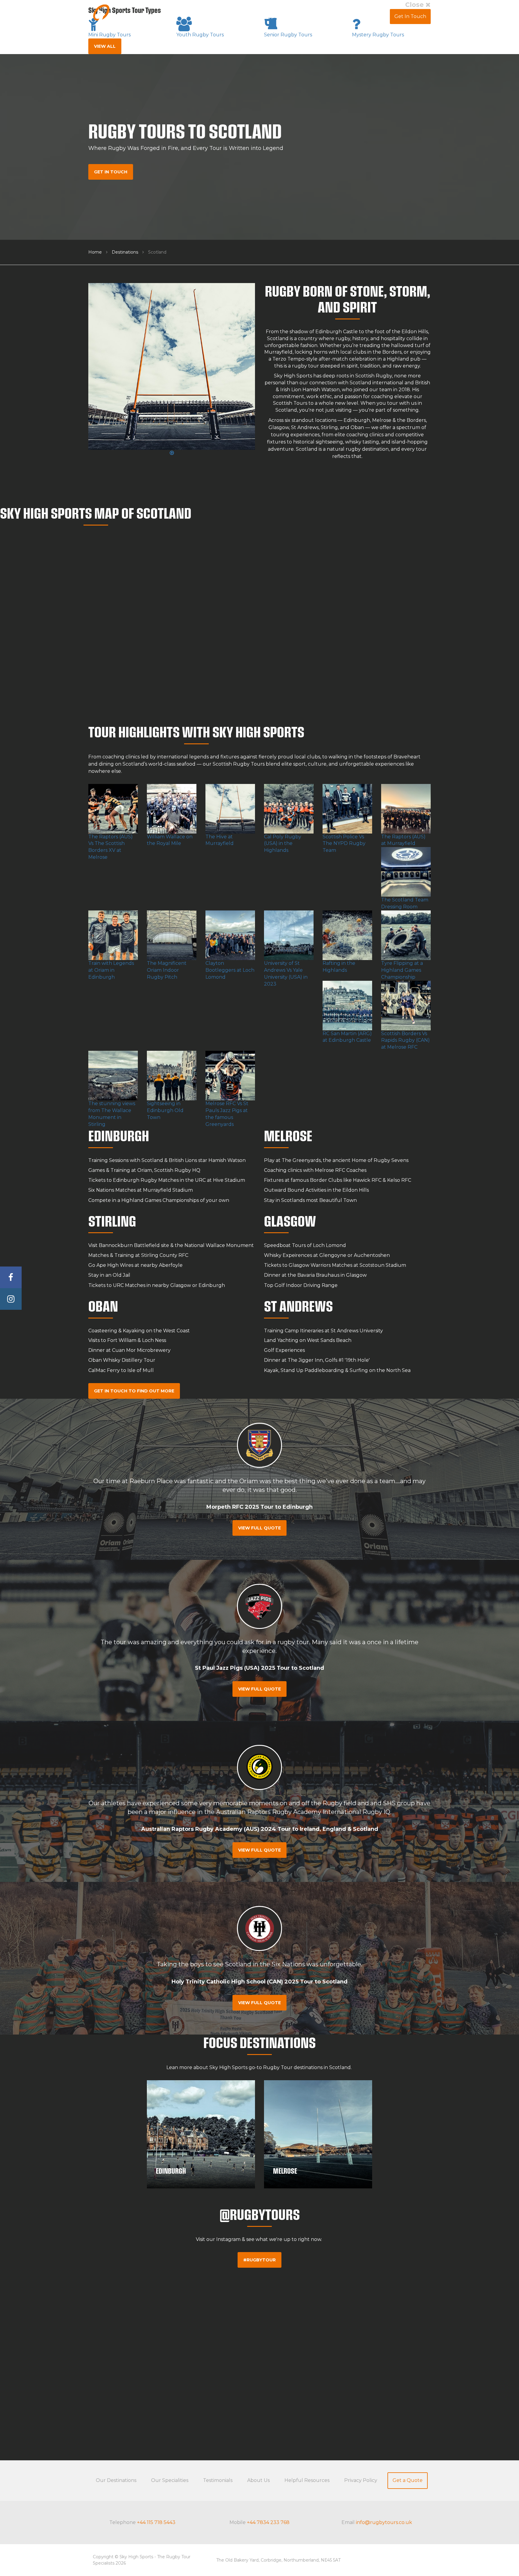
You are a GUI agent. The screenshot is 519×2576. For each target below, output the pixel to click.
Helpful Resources (307, 2480)
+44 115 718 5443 (156, 2522)
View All (105, 46)
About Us (338, 16)
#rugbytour (259, 2260)
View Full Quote (259, 1528)
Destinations (125, 252)
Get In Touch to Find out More (134, 1391)
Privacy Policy (361, 2480)
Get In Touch (410, 16)
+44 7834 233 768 (268, 2522)
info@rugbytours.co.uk (384, 2522)
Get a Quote (408, 2480)
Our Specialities (170, 2480)
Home (95, 252)
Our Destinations (116, 2480)
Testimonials (303, 16)
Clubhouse (372, 16)
